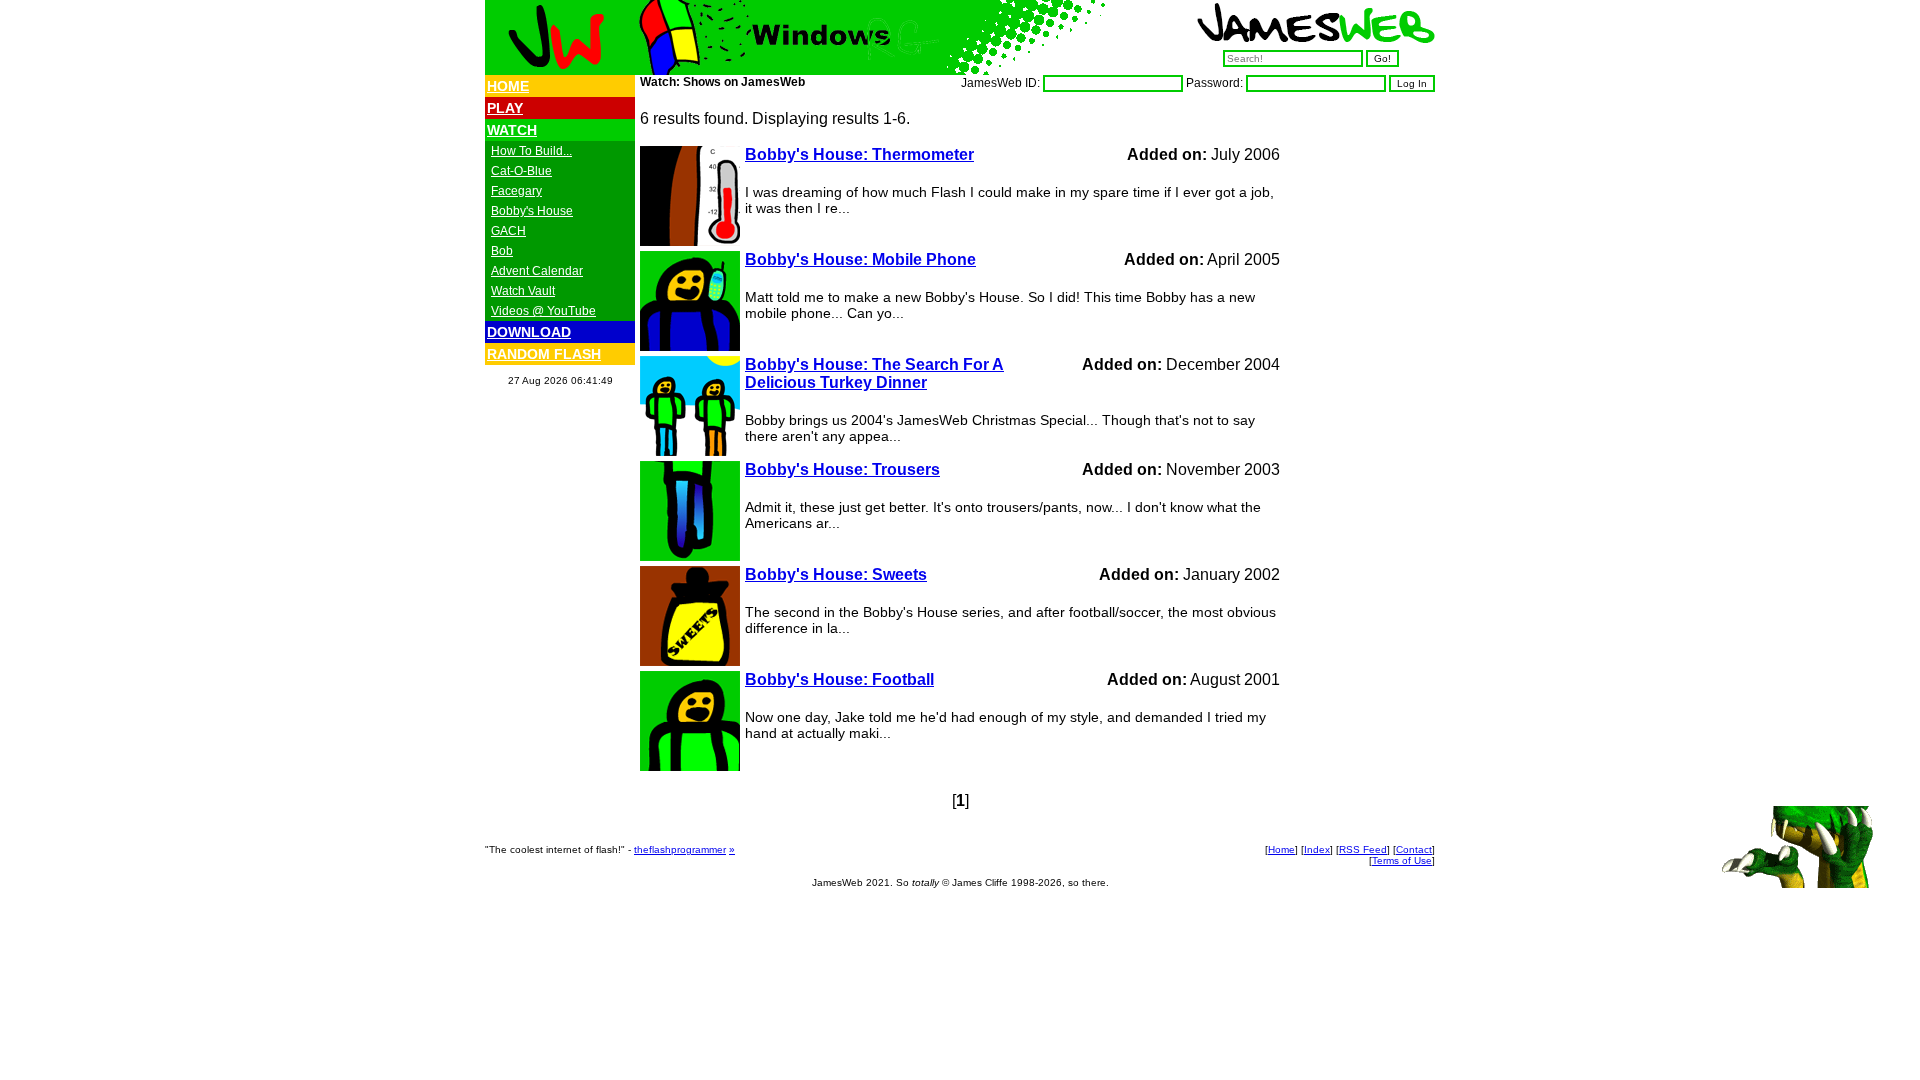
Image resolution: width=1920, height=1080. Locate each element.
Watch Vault (523, 291)
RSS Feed (1363, 849)
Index (1317, 849)
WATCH (512, 130)
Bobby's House (532, 211)
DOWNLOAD (529, 332)
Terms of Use (1402, 860)
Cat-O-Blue (521, 171)
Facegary (516, 191)
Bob (502, 251)
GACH (508, 231)
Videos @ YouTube (543, 311)
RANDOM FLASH (544, 354)
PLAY (505, 108)
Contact (1414, 849)
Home (1281, 849)
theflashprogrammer (680, 849)
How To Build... (531, 151)
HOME (508, 86)
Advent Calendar (537, 271)
